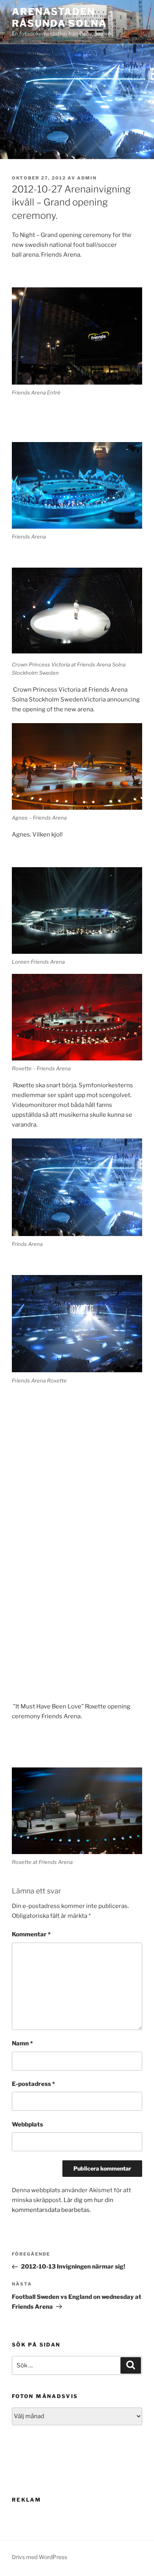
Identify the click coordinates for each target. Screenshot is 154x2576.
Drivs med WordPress (39, 2557)
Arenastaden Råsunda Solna (59, 18)
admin (87, 178)
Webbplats (27, 2124)
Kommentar (31, 1934)
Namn (22, 2043)
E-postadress (33, 2084)
